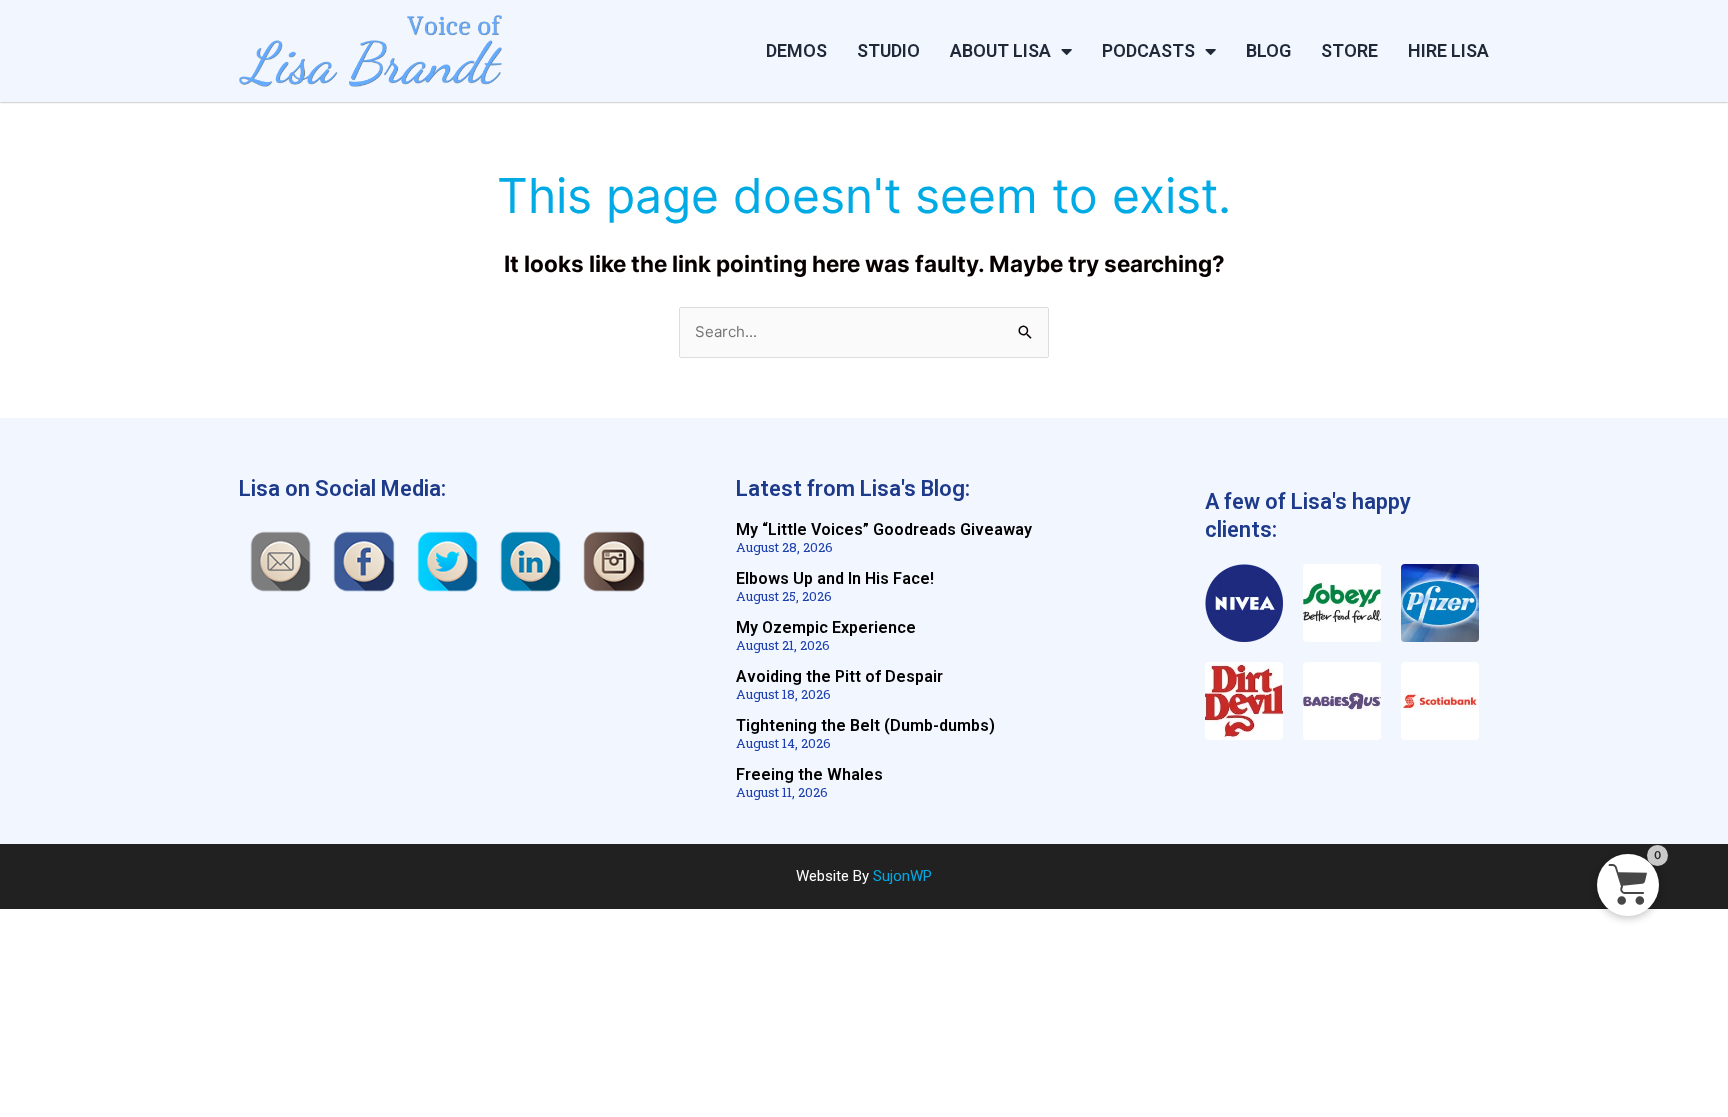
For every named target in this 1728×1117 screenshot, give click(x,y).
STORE (1349, 50)
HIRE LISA (1448, 50)
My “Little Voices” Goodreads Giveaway (884, 529)
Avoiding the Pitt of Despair (839, 676)
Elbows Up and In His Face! (835, 578)
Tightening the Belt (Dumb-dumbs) (865, 725)
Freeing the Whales (809, 774)
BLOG (1268, 50)
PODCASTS (1148, 50)
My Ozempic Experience (826, 627)
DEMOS (796, 50)
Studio (888, 50)
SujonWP (902, 876)
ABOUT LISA (1000, 50)
